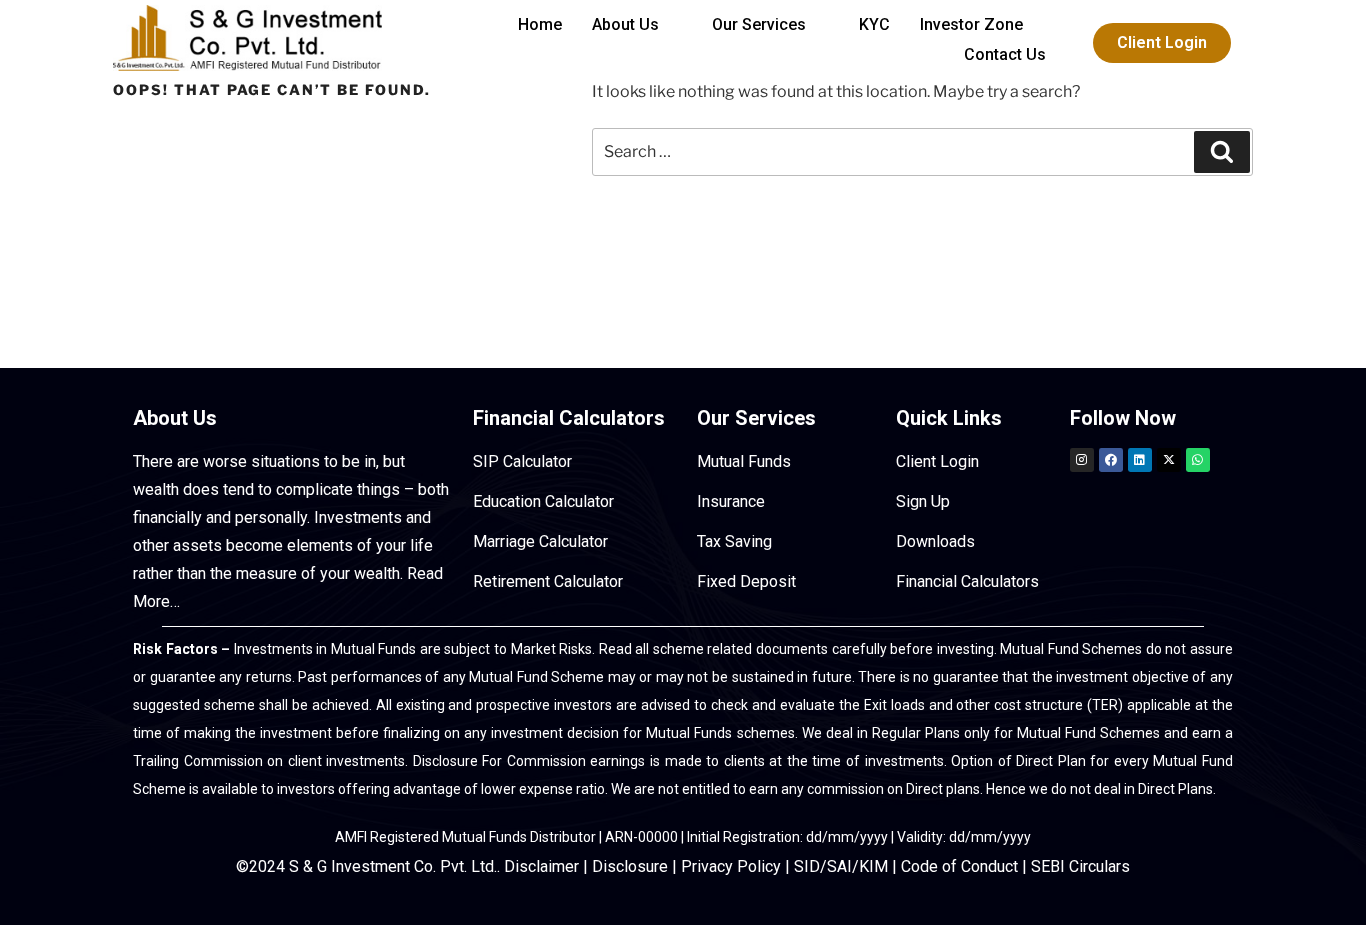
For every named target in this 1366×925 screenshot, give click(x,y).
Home (540, 24)
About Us (625, 24)
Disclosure (630, 866)
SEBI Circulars (1080, 866)
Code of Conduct (959, 866)
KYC (874, 24)
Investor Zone (971, 24)
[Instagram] (1082, 460)
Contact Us (1005, 54)
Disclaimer (541, 866)
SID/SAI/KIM (841, 866)
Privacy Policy (731, 866)
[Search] (1222, 152)
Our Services (759, 24)
